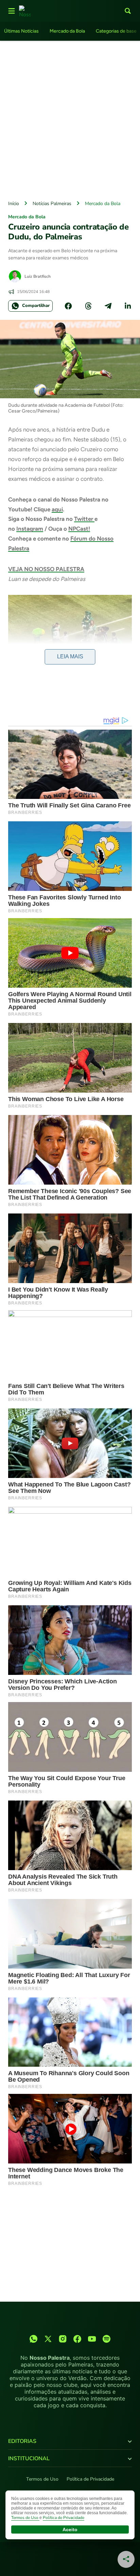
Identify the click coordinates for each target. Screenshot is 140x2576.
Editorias (22, 2441)
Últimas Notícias (21, 31)
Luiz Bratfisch (38, 276)
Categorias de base (116, 31)
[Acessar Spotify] (107, 2339)
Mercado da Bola (67, 31)
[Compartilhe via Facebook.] (68, 306)
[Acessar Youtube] (92, 2339)
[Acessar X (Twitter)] (48, 2339)
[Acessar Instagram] (63, 2339)
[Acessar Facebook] (77, 2339)
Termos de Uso (42, 2479)
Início (14, 204)
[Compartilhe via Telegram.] (108, 306)
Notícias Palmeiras (52, 204)
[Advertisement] (70, 119)
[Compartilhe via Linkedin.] (128, 306)
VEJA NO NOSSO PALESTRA (46, 569)
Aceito (70, 2529)
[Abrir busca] (128, 11)
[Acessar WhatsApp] (33, 2339)
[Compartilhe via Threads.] (88, 306)
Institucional (29, 2459)
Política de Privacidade (90, 2479)
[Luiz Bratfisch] (15, 276)
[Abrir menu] (12, 11)
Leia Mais (70, 656)
